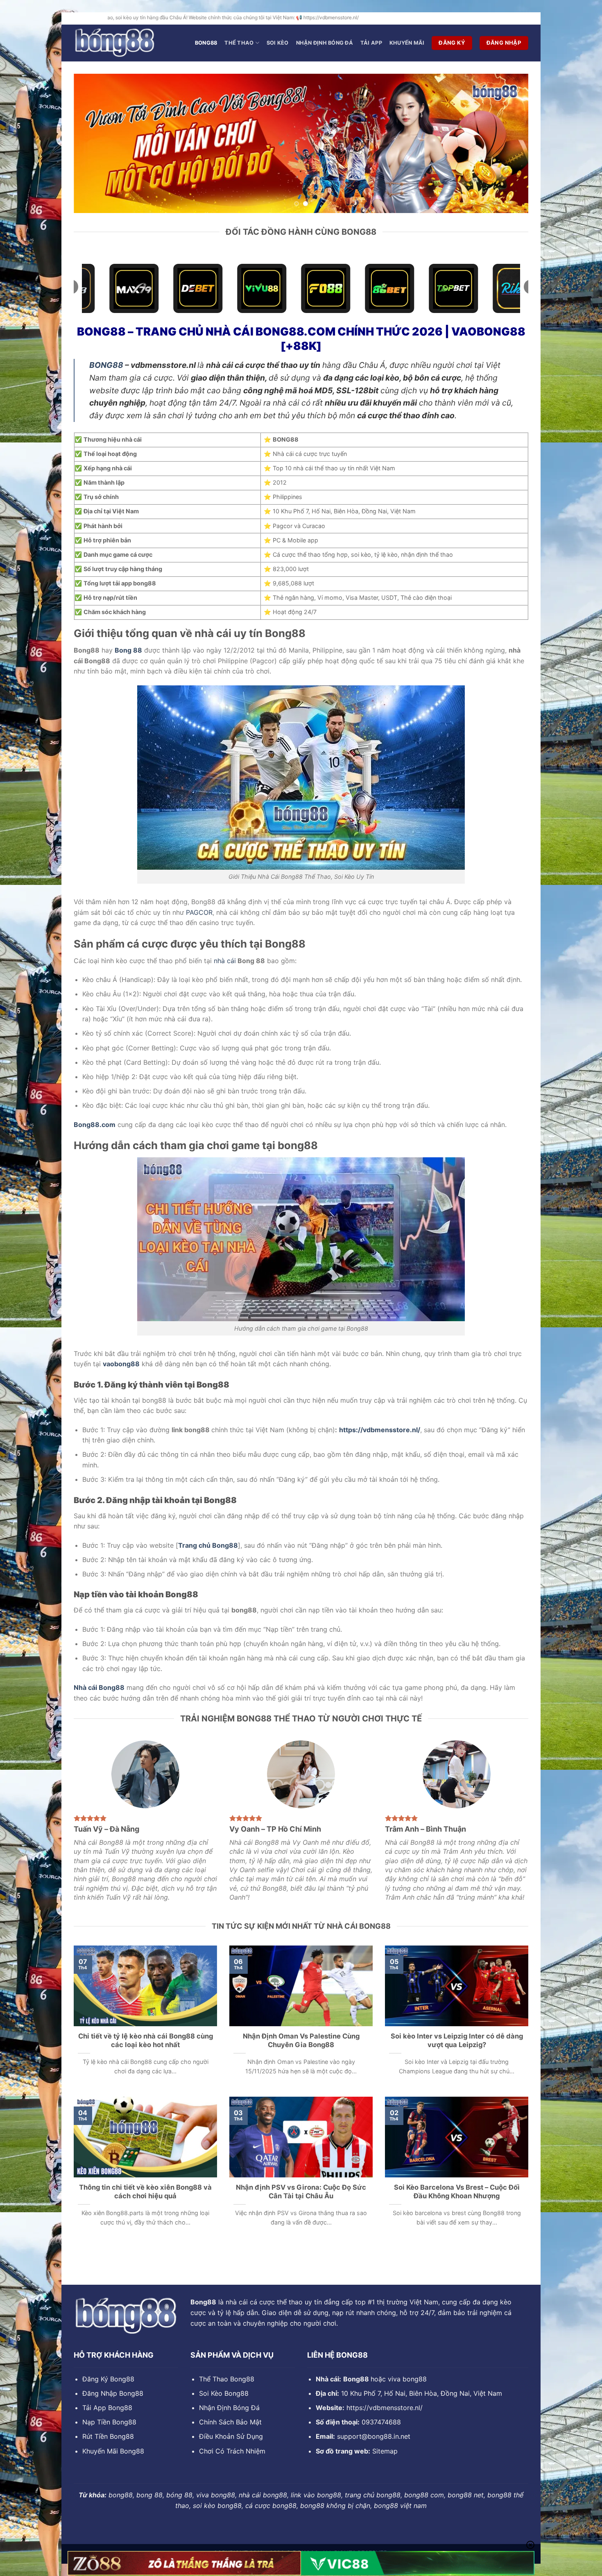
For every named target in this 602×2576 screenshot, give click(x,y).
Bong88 (206, 43)
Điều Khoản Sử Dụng (231, 2436)
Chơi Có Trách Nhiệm (232, 2451)
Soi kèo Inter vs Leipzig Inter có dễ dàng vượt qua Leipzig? (457, 2041)
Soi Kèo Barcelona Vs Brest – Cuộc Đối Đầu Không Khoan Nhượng (457, 2192)
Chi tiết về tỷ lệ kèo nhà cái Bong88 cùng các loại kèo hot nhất (146, 2041)
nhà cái (225, 961)
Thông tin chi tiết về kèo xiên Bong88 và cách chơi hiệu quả (145, 2192)
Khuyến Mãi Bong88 (113, 2451)
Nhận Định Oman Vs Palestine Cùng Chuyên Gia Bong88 (301, 2041)
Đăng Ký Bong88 (108, 2379)
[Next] (509, 143)
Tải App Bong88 (107, 2408)
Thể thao (239, 43)
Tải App (371, 43)
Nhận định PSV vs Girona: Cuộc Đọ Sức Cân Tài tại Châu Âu (301, 2192)
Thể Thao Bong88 (227, 2379)
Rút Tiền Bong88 (108, 2436)
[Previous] (93, 143)
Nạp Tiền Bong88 (109, 2422)
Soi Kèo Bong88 (224, 2393)
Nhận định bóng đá (325, 43)
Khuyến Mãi (407, 43)
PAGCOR (199, 912)
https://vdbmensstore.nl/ (385, 2408)
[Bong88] (115, 43)
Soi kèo (278, 43)
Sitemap (385, 2451)
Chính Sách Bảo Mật (230, 2422)
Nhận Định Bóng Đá (229, 2408)
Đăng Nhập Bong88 (113, 2393)
